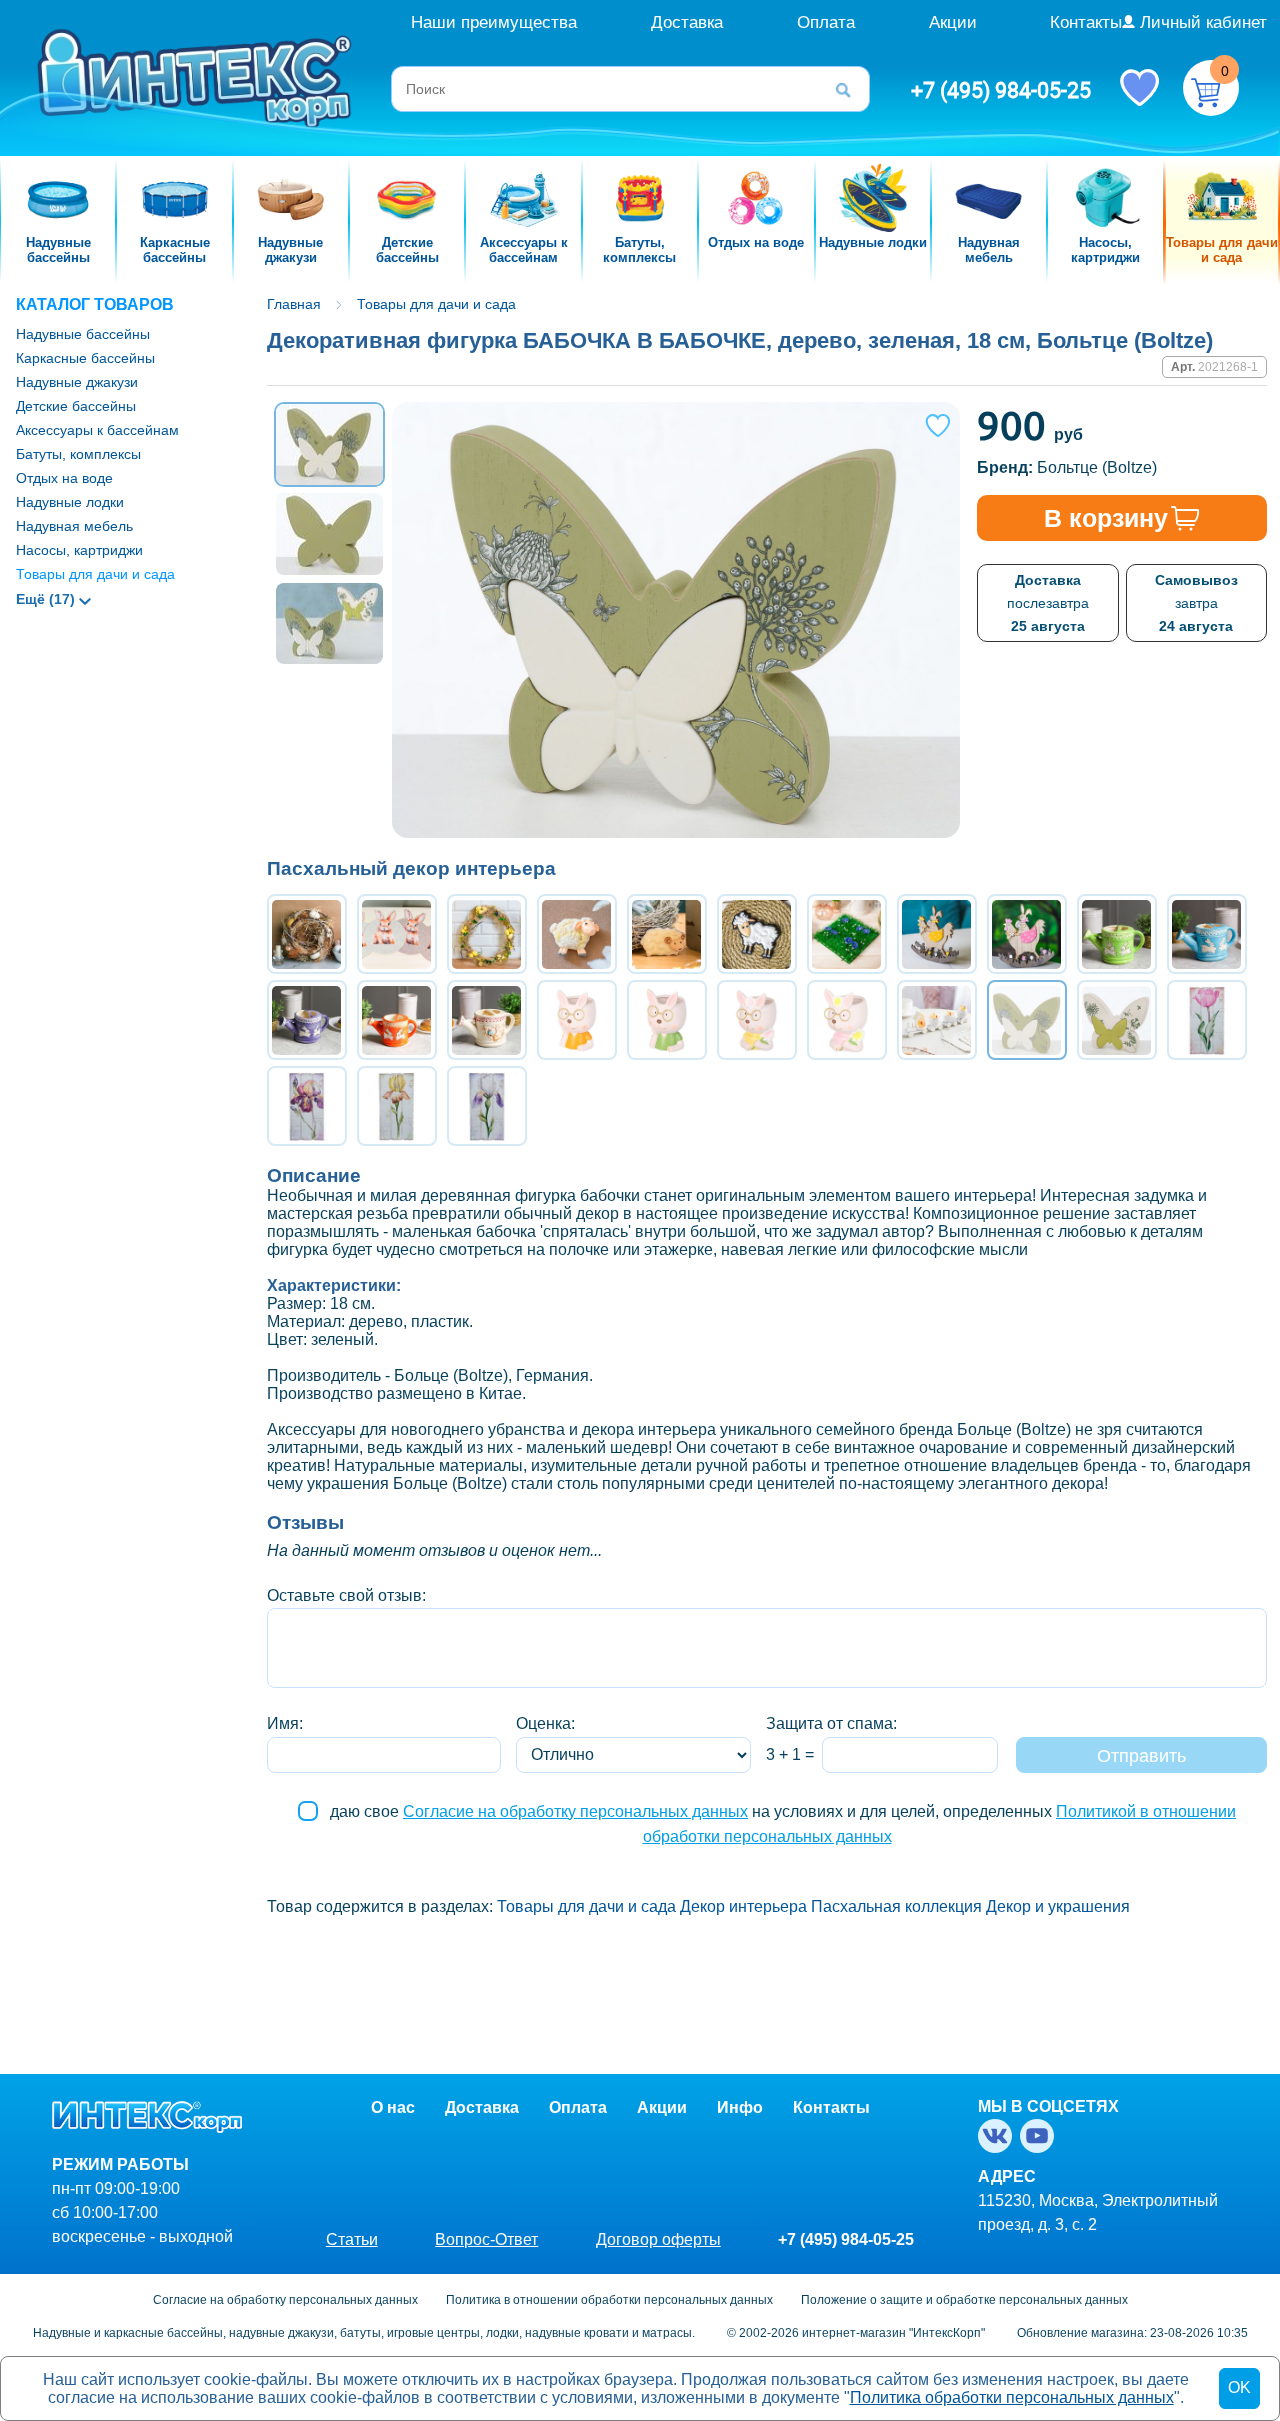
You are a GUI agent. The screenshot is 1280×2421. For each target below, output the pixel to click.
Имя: (285, 1723)
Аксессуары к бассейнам (97, 430)
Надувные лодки (70, 502)
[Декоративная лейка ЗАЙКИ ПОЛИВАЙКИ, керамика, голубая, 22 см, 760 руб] (1207, 934)
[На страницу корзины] (1211, 88)
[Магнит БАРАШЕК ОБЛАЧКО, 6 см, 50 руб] (667, 934)
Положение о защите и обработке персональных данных (964, 2300)
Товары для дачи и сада (95, 574)
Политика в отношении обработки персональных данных (609, 2300)
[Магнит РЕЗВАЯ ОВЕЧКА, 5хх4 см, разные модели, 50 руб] (577, 934)
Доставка (687, 22)
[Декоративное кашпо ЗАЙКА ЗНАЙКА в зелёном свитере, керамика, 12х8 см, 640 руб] (667, 1020)
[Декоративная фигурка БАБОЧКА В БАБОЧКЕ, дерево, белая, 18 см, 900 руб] (1117, 1020)
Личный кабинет (1203, 22)
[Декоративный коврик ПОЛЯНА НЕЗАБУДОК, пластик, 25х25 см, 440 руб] (847, 934)
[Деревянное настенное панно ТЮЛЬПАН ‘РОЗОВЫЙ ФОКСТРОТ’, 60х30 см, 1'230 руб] (1207, 1020)
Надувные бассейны (83, 334)
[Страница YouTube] (1041, 2136)
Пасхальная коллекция (896, 1906)
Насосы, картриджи (79, 550)
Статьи (352, 2239)
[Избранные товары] (1139, 86)
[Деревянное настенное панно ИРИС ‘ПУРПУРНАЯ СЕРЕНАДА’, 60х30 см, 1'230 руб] (307, 1106)
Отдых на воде (64, 478)
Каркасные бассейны (85, 358)
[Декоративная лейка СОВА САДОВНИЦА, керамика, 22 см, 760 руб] (487, 1020)
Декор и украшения (1058, 1906)
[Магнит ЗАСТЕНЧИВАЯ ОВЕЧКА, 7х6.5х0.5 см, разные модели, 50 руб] (757, 934)
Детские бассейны (76, 406)
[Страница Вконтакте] (999, 2136)
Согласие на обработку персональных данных (575, 1811)
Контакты (1086, 22)
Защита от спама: (831, 1723)
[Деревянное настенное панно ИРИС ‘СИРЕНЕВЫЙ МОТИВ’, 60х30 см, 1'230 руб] (487, 1106)
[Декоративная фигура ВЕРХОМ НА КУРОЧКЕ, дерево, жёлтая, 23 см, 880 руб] (937, 934)
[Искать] (850, 89)
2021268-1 (1228, 367)
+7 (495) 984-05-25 (1001, 90)
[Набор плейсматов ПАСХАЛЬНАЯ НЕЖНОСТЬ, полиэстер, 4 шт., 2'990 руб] (397, 934)
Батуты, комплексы (78, 454)
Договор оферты (658, 2239)
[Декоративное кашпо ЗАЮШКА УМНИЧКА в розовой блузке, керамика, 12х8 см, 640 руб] (847, 1020)
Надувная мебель (74, 526)
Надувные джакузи (77, 382)
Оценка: (545, 1723)
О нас (393, 2107)
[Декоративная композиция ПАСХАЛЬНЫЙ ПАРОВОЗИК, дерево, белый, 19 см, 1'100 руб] (937, 1020)
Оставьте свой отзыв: (346, 1595)
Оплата (826, 22)
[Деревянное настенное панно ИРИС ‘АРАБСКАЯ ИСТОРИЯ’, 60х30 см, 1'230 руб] (397, 1106)
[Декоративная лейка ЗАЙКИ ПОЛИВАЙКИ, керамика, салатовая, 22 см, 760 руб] (1117, 934)
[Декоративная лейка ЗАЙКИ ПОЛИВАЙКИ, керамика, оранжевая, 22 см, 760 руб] (397, 1020)
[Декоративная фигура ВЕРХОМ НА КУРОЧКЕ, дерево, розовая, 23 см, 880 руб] (1027, 934)
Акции (953, 22)
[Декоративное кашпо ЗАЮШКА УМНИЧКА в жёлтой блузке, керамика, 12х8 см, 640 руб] (757, 1020)
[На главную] (197, 76)
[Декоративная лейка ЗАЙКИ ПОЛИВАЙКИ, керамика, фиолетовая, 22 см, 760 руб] (307, 1020)
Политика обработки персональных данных (1012, 2397)
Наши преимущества (494, 22)
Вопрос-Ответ (486, 2239)
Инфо (740, 2107)
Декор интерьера (743, 1906)
